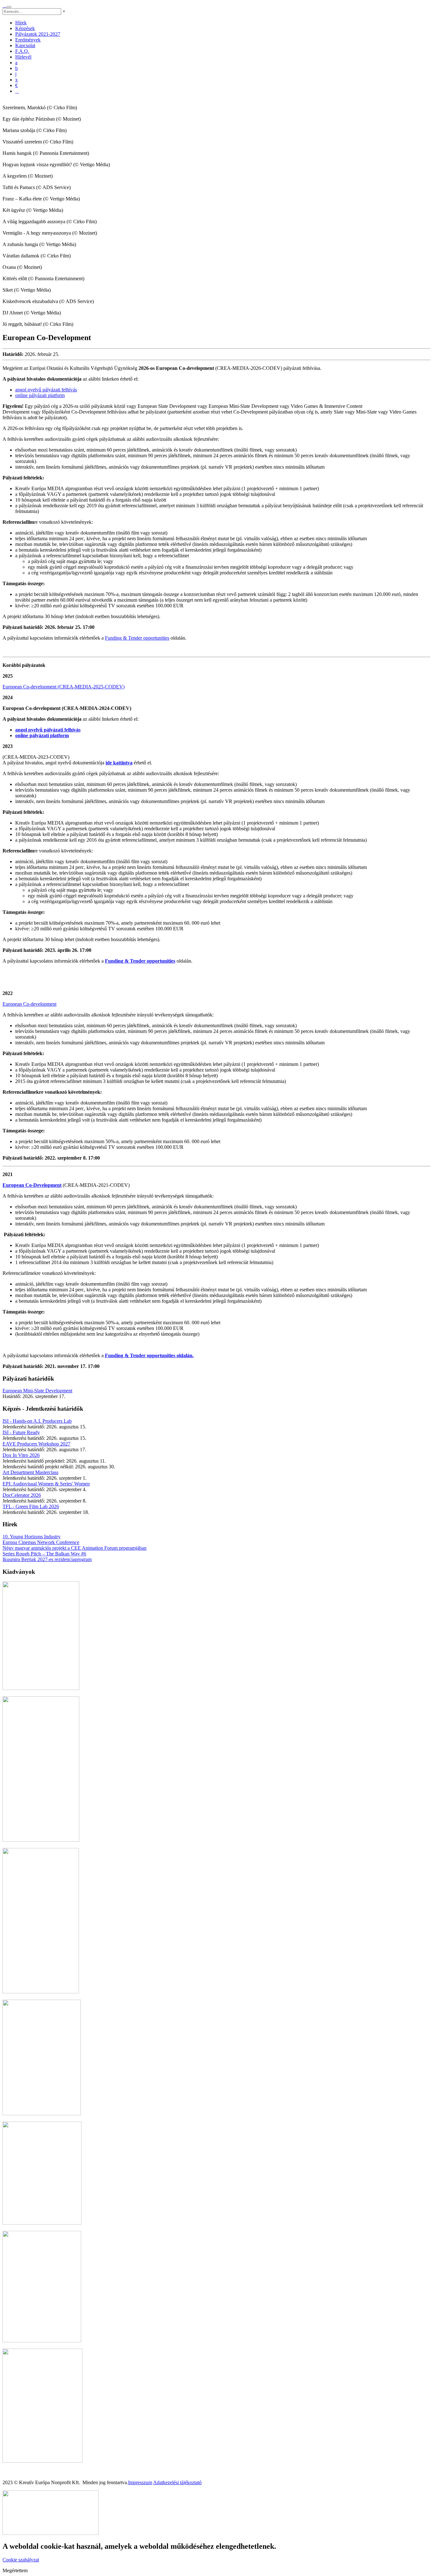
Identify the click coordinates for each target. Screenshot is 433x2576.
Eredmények (28, 40)
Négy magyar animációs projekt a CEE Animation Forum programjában (74, 1548)
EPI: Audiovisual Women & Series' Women (46, 1484)
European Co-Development (32, 1185)
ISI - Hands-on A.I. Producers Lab (37, 1421)
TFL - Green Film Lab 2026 (31, 1506)
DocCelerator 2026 (22, 1495)
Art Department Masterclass (30, 1472)
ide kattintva (119, 763)
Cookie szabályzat (21, 2560)
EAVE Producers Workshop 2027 (36, 1444)
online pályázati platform (40, 395)
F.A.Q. (22, 51)
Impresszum (140, 2482)
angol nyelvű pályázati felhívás (46, 390)
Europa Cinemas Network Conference (41, 1542)
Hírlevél (23, 57)
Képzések (25, 28)
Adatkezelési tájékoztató (177, 2482)
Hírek (21, 23)
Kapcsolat (25, 45)
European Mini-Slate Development (37, 1391)
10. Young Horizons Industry (32, 1537)
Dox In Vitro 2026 (21, 1455)
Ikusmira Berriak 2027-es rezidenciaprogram (47, 1559)
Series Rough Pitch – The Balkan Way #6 (44, 1554)
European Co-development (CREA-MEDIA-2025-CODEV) (64, 687)
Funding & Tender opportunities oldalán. (149, 1355)
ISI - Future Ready (21, 1432)
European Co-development (29, 1004)
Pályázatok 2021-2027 (38, 34)
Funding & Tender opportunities (137, 638)
